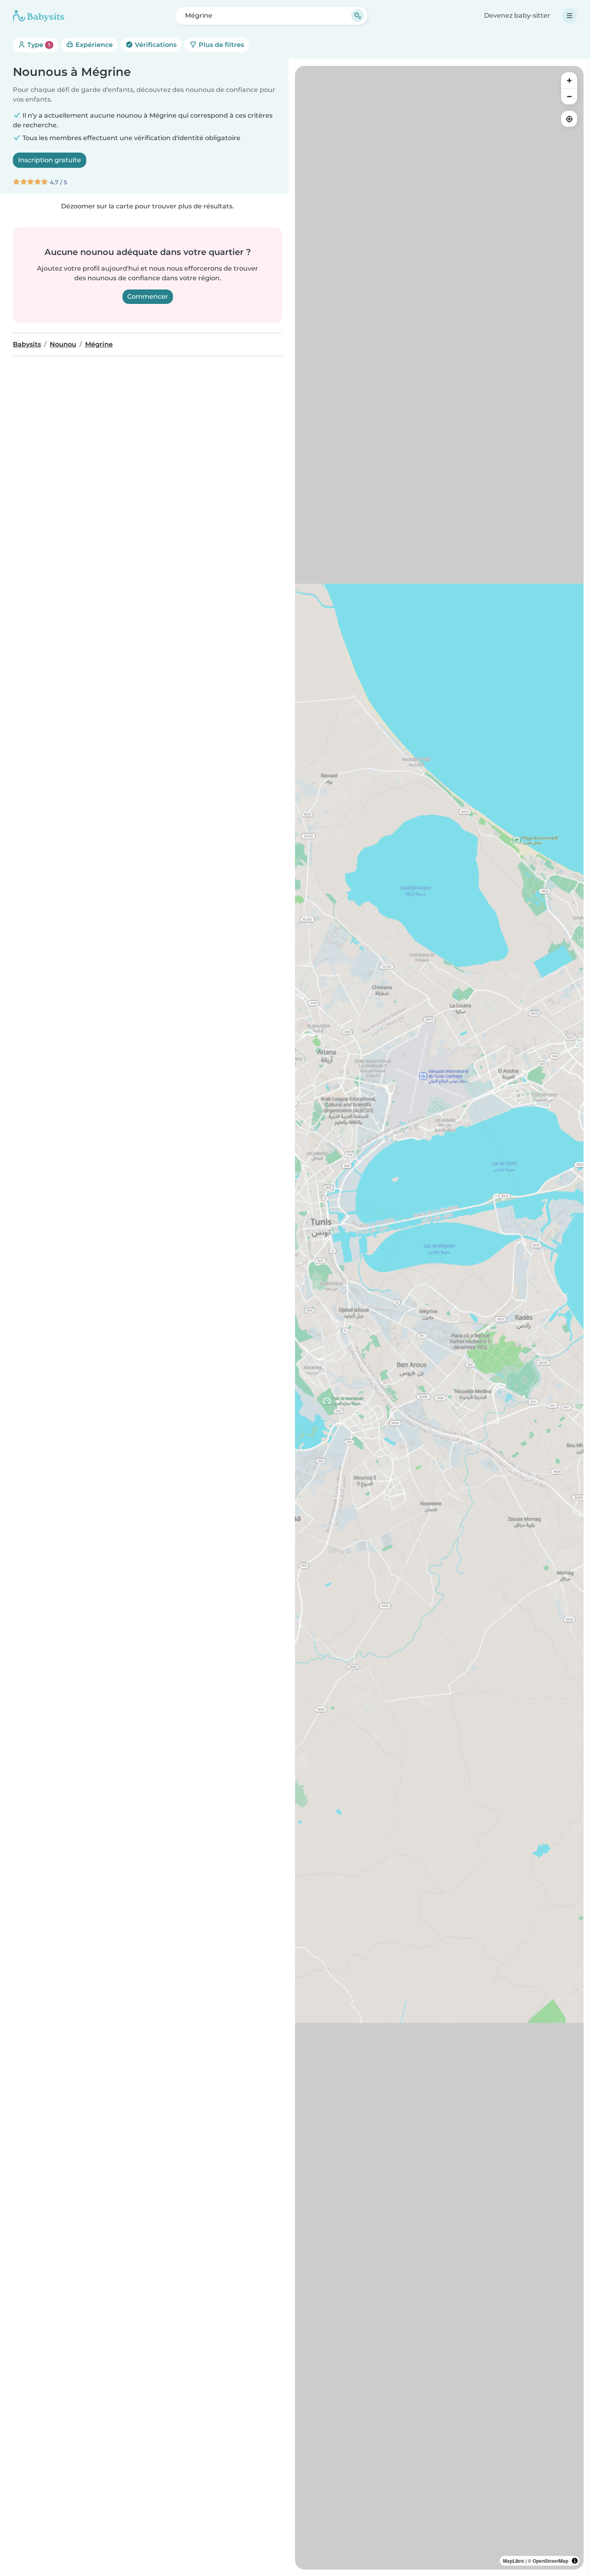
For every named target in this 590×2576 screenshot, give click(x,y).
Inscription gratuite (50, 160)
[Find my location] (569, 119)
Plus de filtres (221, 45)
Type (38, 45)
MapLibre (514, 2561)
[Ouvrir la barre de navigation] (570, 16)
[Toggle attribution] (575, 2561)
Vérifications (155, 45)
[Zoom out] (569, 96)
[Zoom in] (569, 80)
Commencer (148, 297)
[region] (439, 1318)
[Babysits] (39, 16)
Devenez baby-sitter (517, 15)
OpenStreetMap (550, 2561)
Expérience (93, 45)
